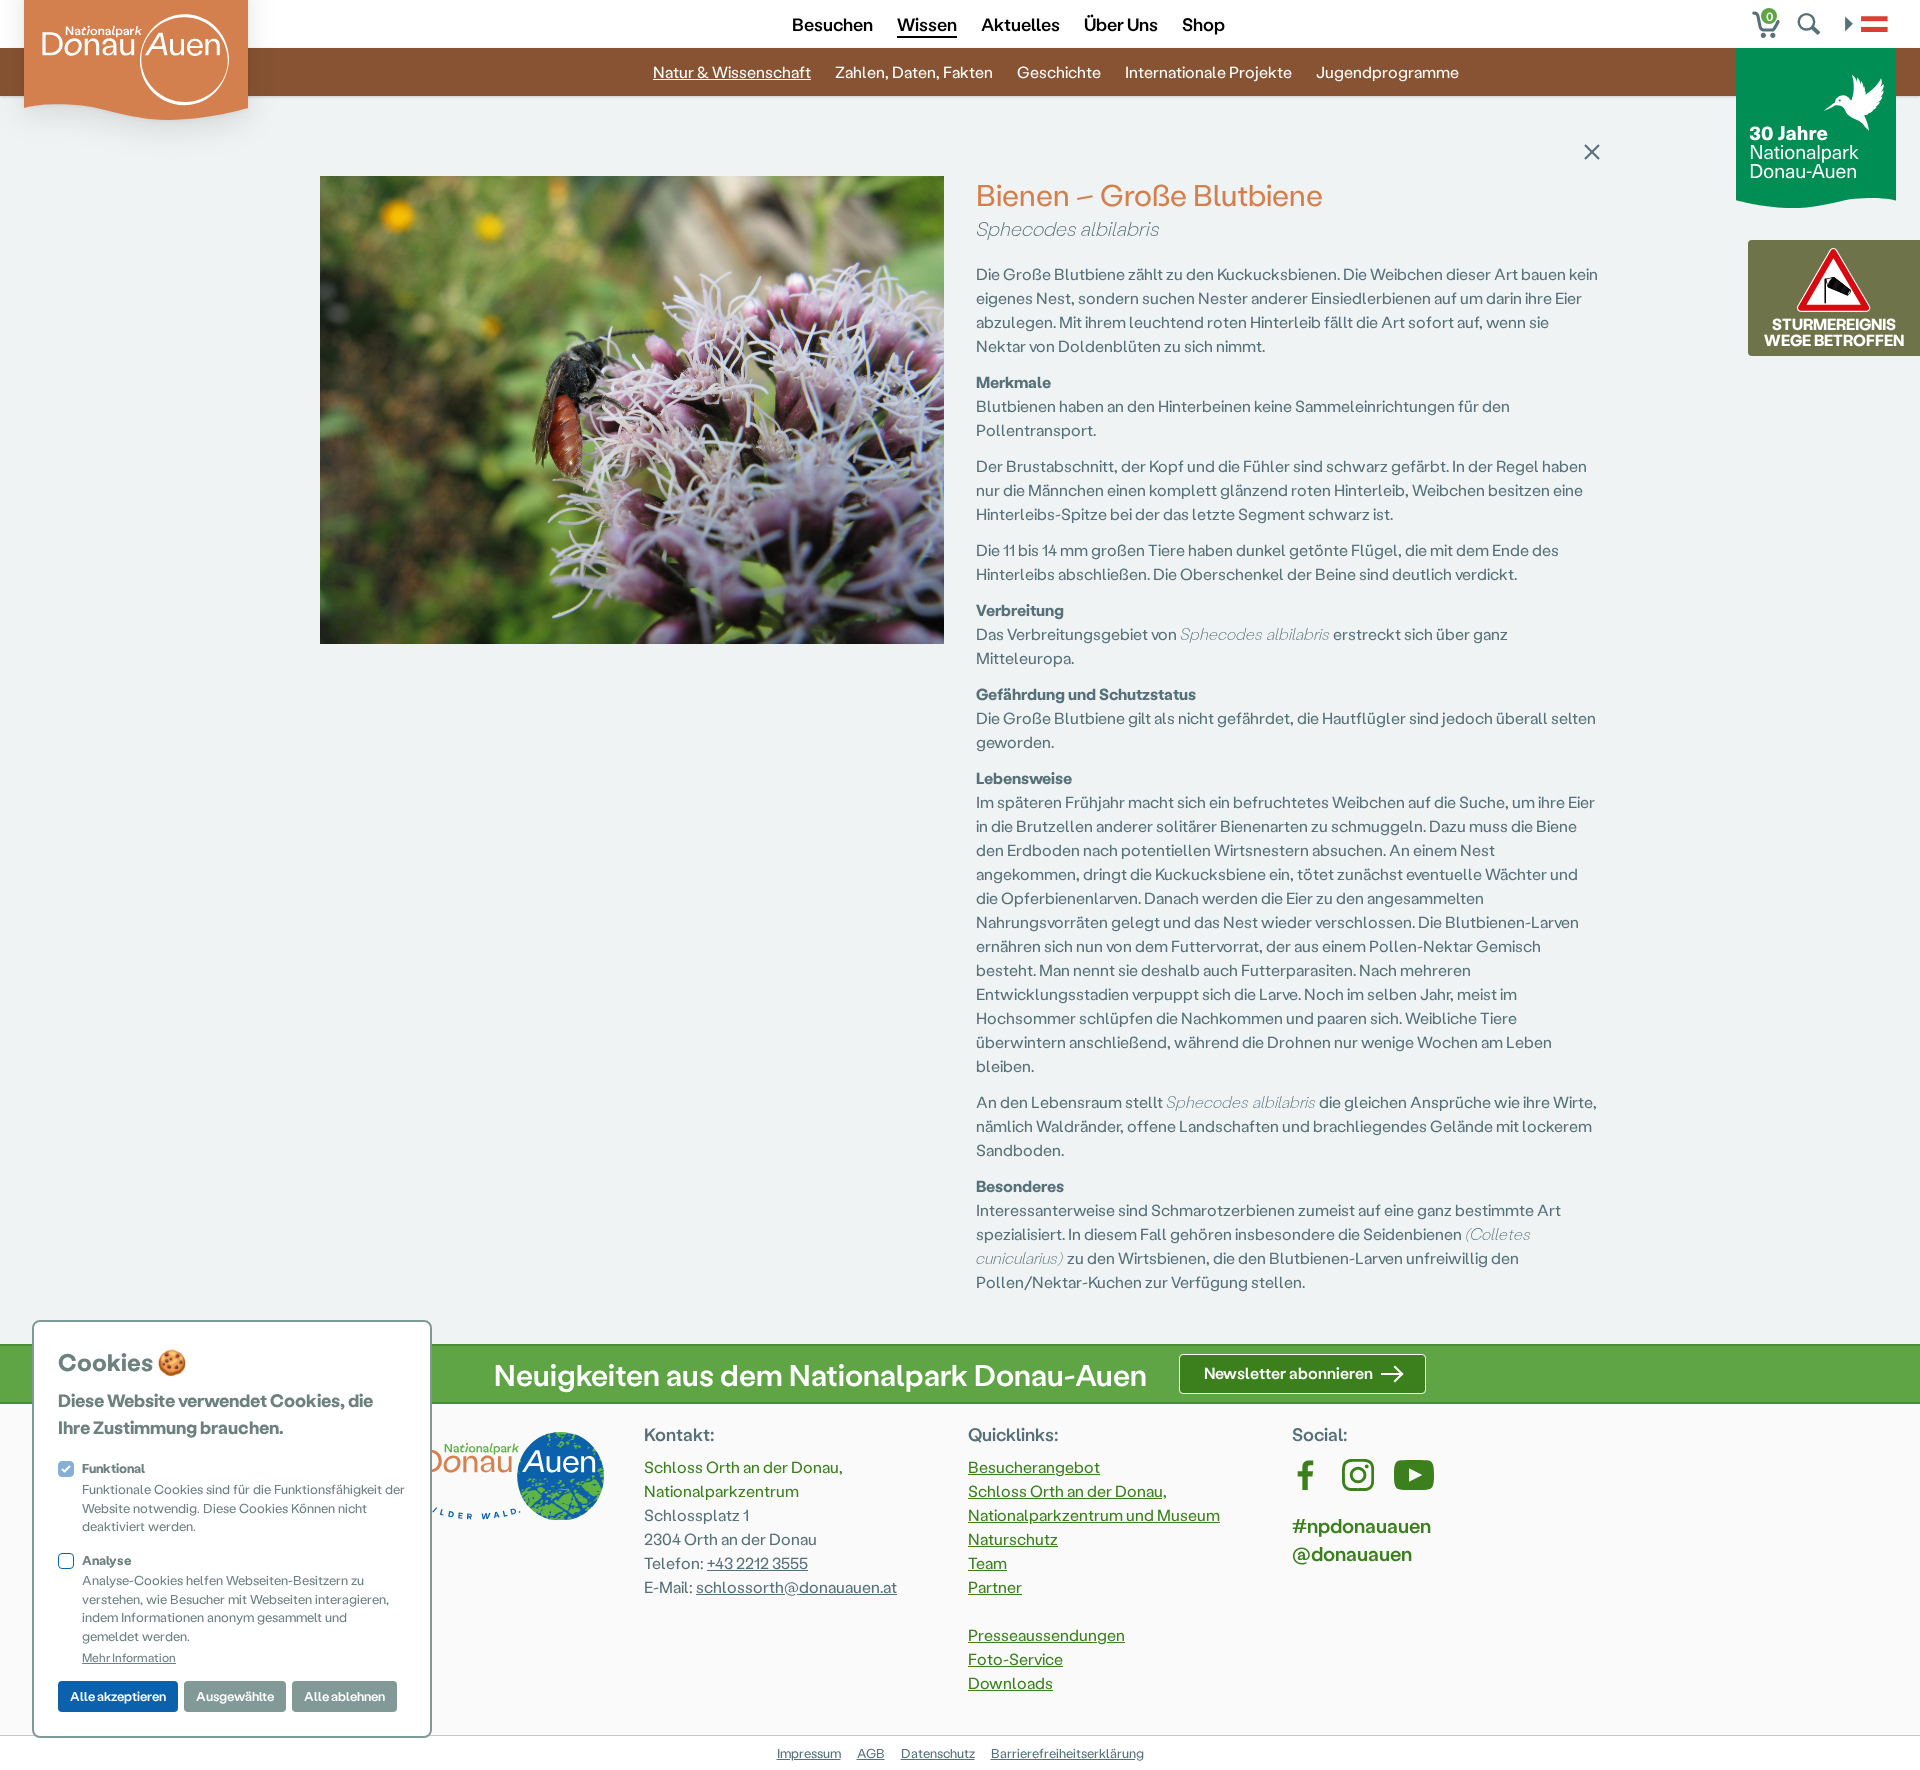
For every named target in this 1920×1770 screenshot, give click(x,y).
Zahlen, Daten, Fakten (914, 71)
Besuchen (832, 23)
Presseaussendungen (1046, 1634)
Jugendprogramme (1387, 71)
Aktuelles (1020, 23)
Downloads (1010, 1682)
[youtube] (1414, 1475)
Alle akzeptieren (118, 1695)
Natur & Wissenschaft (732, 71)
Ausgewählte (235, 1695)
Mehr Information (129, 1657)
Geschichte (1059, 71)
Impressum (809, 1752)
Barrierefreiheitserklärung (1067, 1752)
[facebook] (1307, 1475)
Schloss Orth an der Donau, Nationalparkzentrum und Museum (1094, 1502)
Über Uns (1121, 23)
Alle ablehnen (344, 1695)
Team (987, 1562)
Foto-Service (1015, 1658)
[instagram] (1358, 1475)
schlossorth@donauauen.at (796, 1586)
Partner (995, 1586)
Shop (1203, 23)
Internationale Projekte (1208, 71)
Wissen (927, 23)
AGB (871, 1752)
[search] (1811, 24)
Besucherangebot (1034, 1466)
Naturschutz (1013, 1538)
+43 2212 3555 (757, 1562)
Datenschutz (938, 1752)
